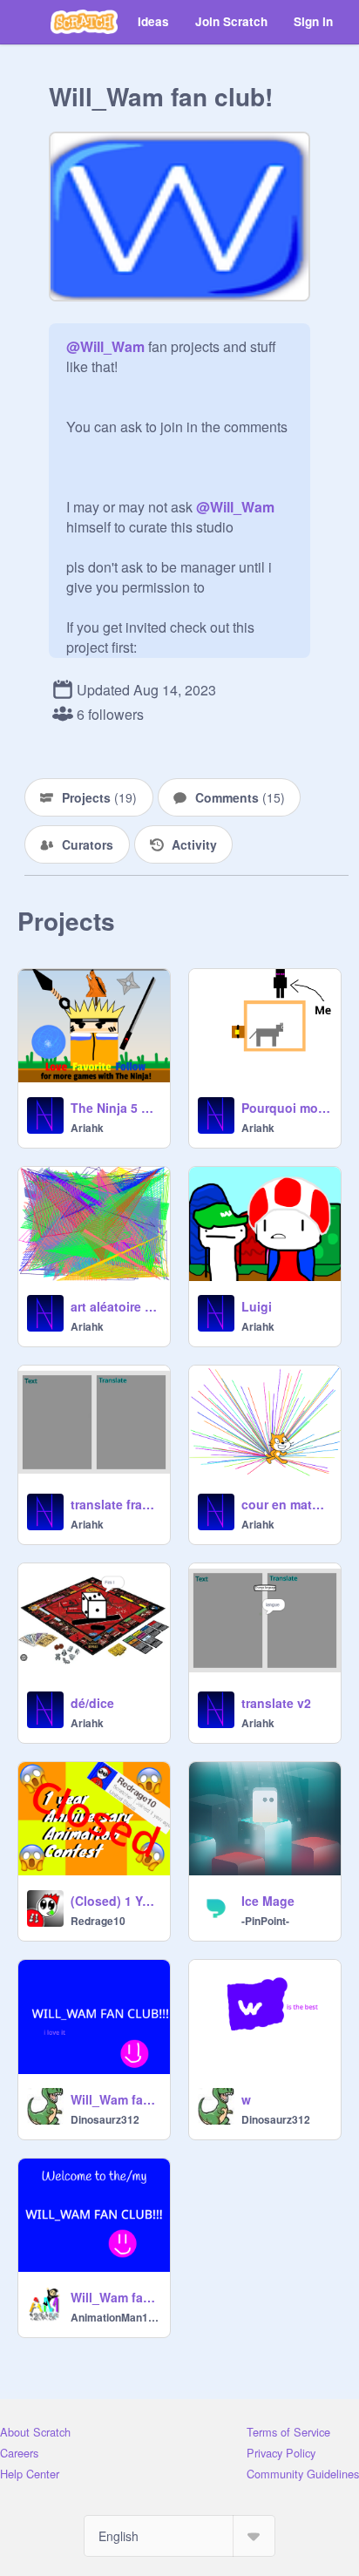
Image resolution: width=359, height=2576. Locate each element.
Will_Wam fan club (115, 2297)
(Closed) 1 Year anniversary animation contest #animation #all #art (115, 1901)
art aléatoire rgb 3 (115, 1306)
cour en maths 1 (286, 1504)
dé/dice (92, 1703)
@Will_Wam (105, 346)
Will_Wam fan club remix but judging (115, 2099)
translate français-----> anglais (115, 1504)
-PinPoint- (265, 1921)
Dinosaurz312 (105, 2119)
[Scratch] (84, 22)
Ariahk (87, 1128)
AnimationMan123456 (115, 2317)
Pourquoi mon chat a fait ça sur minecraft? (286, 1108)
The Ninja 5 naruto (115, 1108)
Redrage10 (98, 1921)
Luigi (257, 1306)
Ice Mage (268, 1901)
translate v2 (276, 1703)
